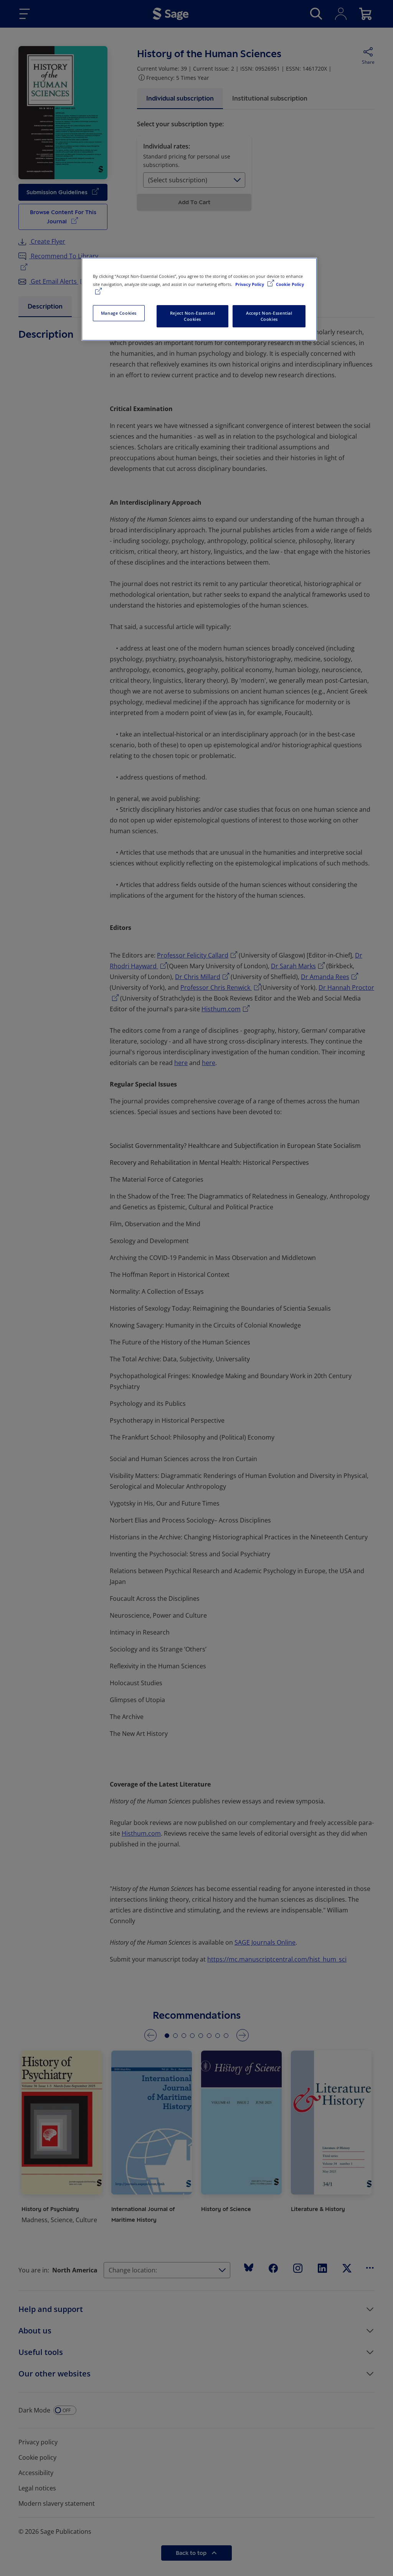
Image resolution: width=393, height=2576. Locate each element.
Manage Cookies (119, 313)
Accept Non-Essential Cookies (269, 316)
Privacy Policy (250, 284)
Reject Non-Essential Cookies (192, 316)
